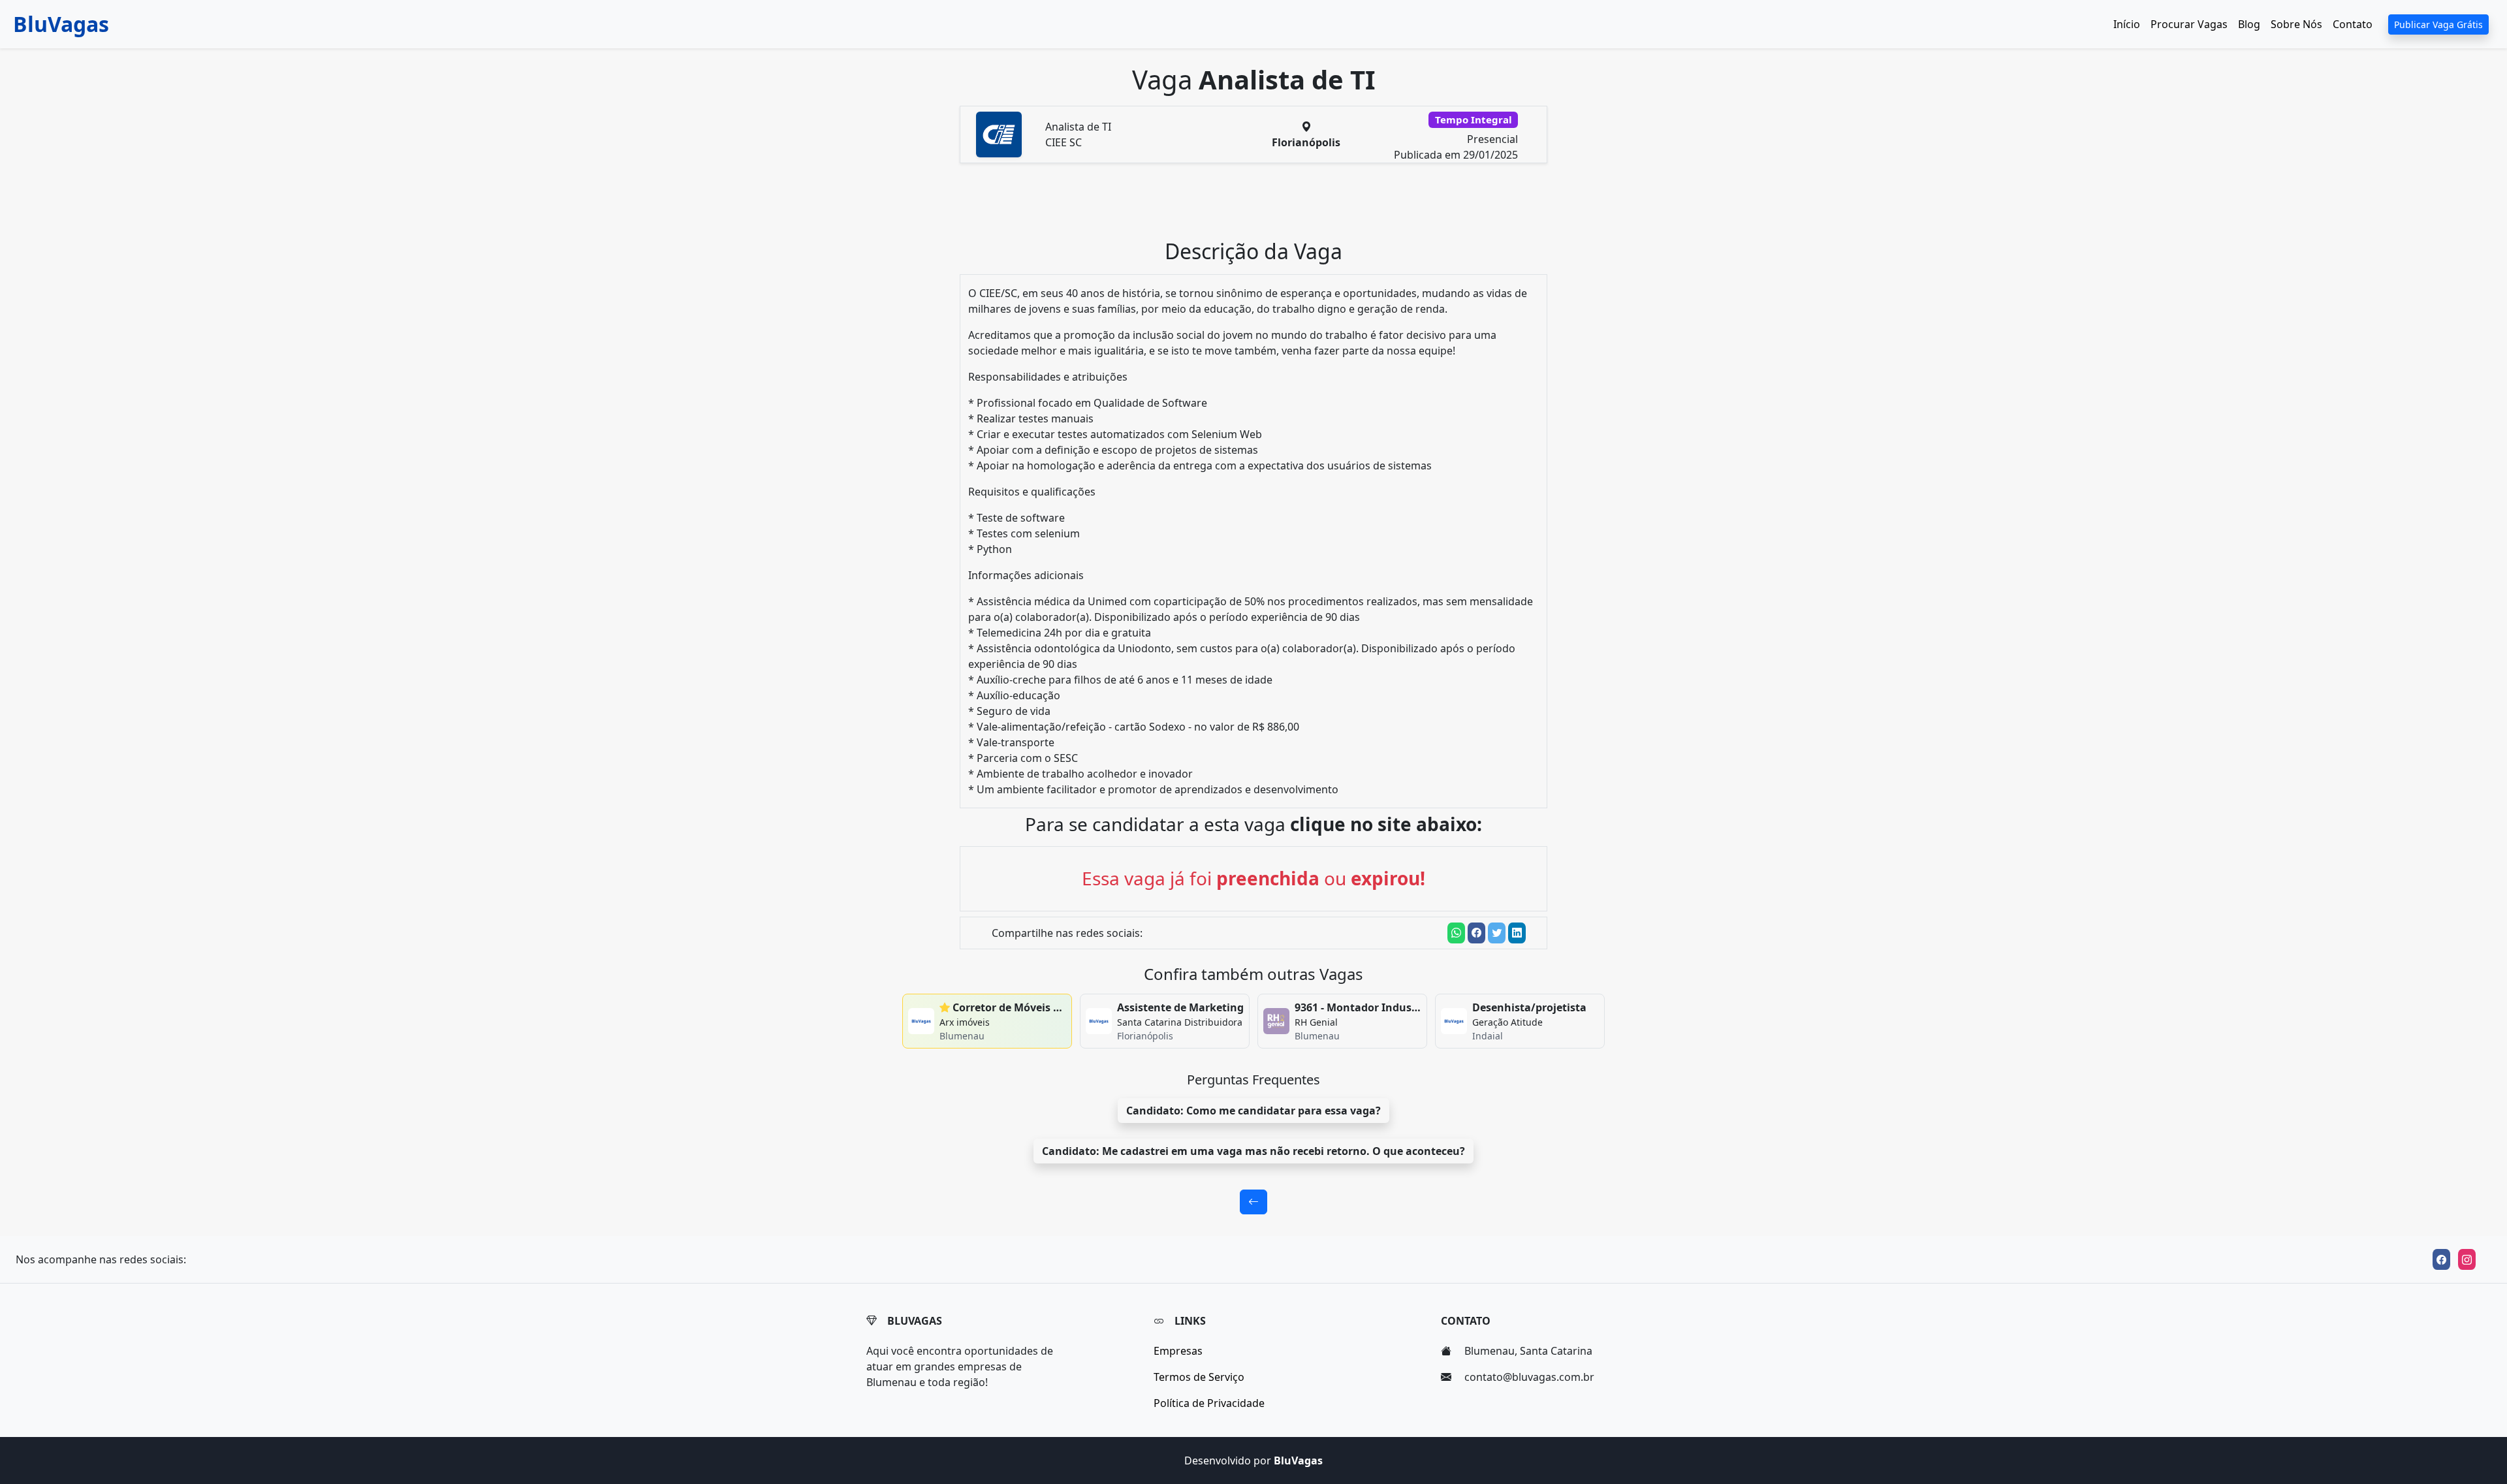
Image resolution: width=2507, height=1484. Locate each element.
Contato (2353, 24)
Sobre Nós (2296, 24)
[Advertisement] (1261, 206)
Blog (2249, 24)
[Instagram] (2467, 1259)
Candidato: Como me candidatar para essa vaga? (1253, 1111)
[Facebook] (2441, 1259)
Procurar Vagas (2189, 24)
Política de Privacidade (1209, 1403)
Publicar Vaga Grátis (2438, 24)
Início (2127, 24)
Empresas (1178, 1351)
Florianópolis (1306, 142)
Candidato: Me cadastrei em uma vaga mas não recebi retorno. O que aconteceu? (1253, 1151)
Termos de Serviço (1199, 1377)
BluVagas (61, 24)
